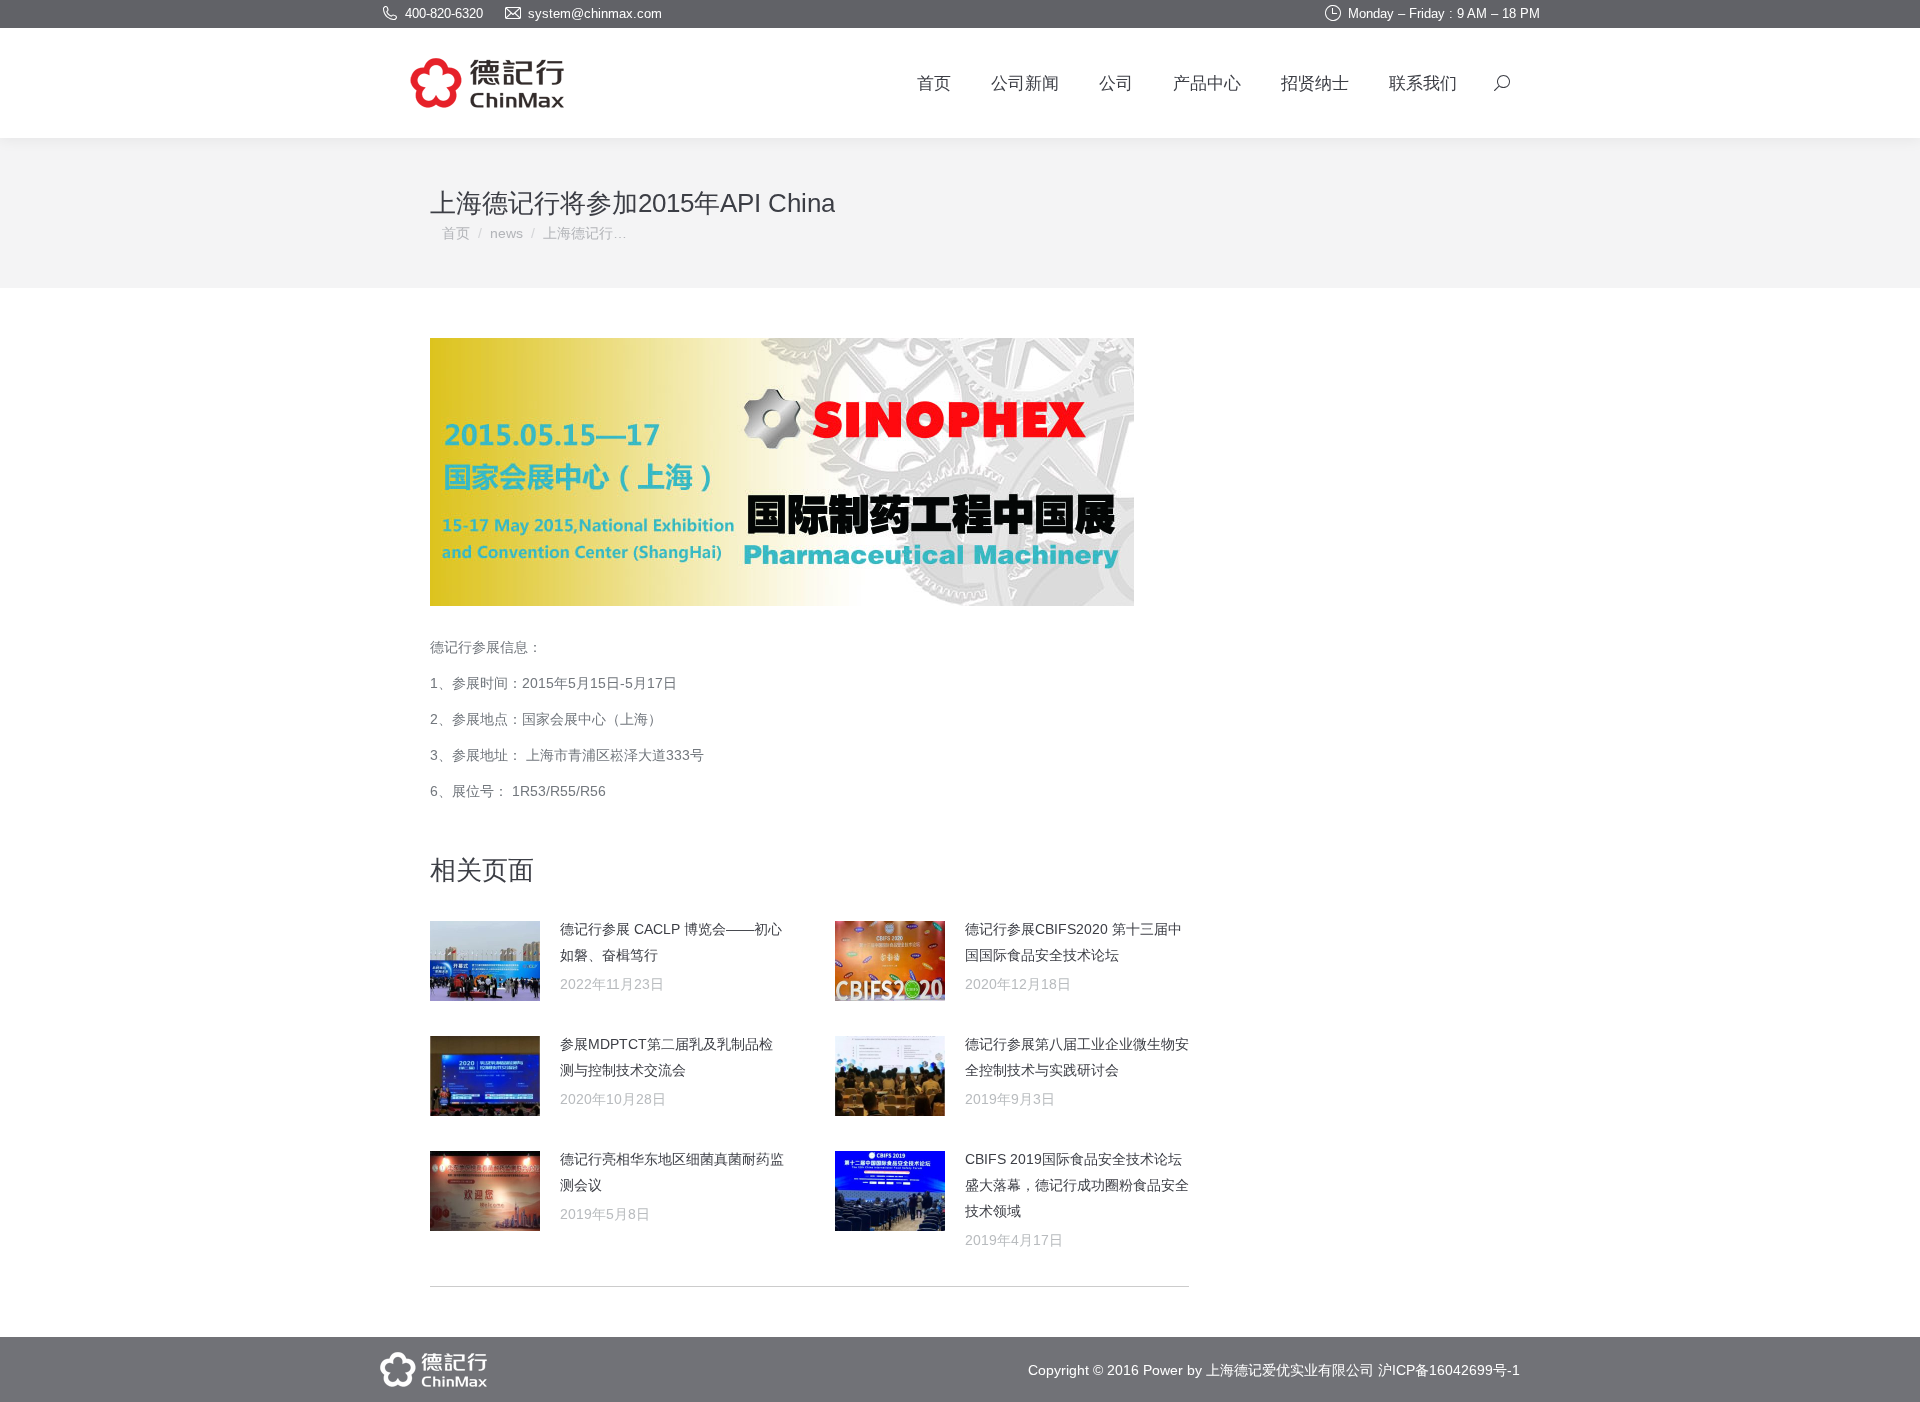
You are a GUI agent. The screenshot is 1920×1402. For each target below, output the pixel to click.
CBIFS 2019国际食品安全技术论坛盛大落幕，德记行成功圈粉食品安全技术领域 (1077, 1185)
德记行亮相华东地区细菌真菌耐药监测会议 (672, 1172)
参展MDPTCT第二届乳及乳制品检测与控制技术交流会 (666, 1057)
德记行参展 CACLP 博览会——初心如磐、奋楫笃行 (671, 942)
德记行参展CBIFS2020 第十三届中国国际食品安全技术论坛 (1073, 942)
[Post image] (485, 961)
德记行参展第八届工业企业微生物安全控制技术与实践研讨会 (1077, 1057)
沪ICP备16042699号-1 (1449, 1370)
